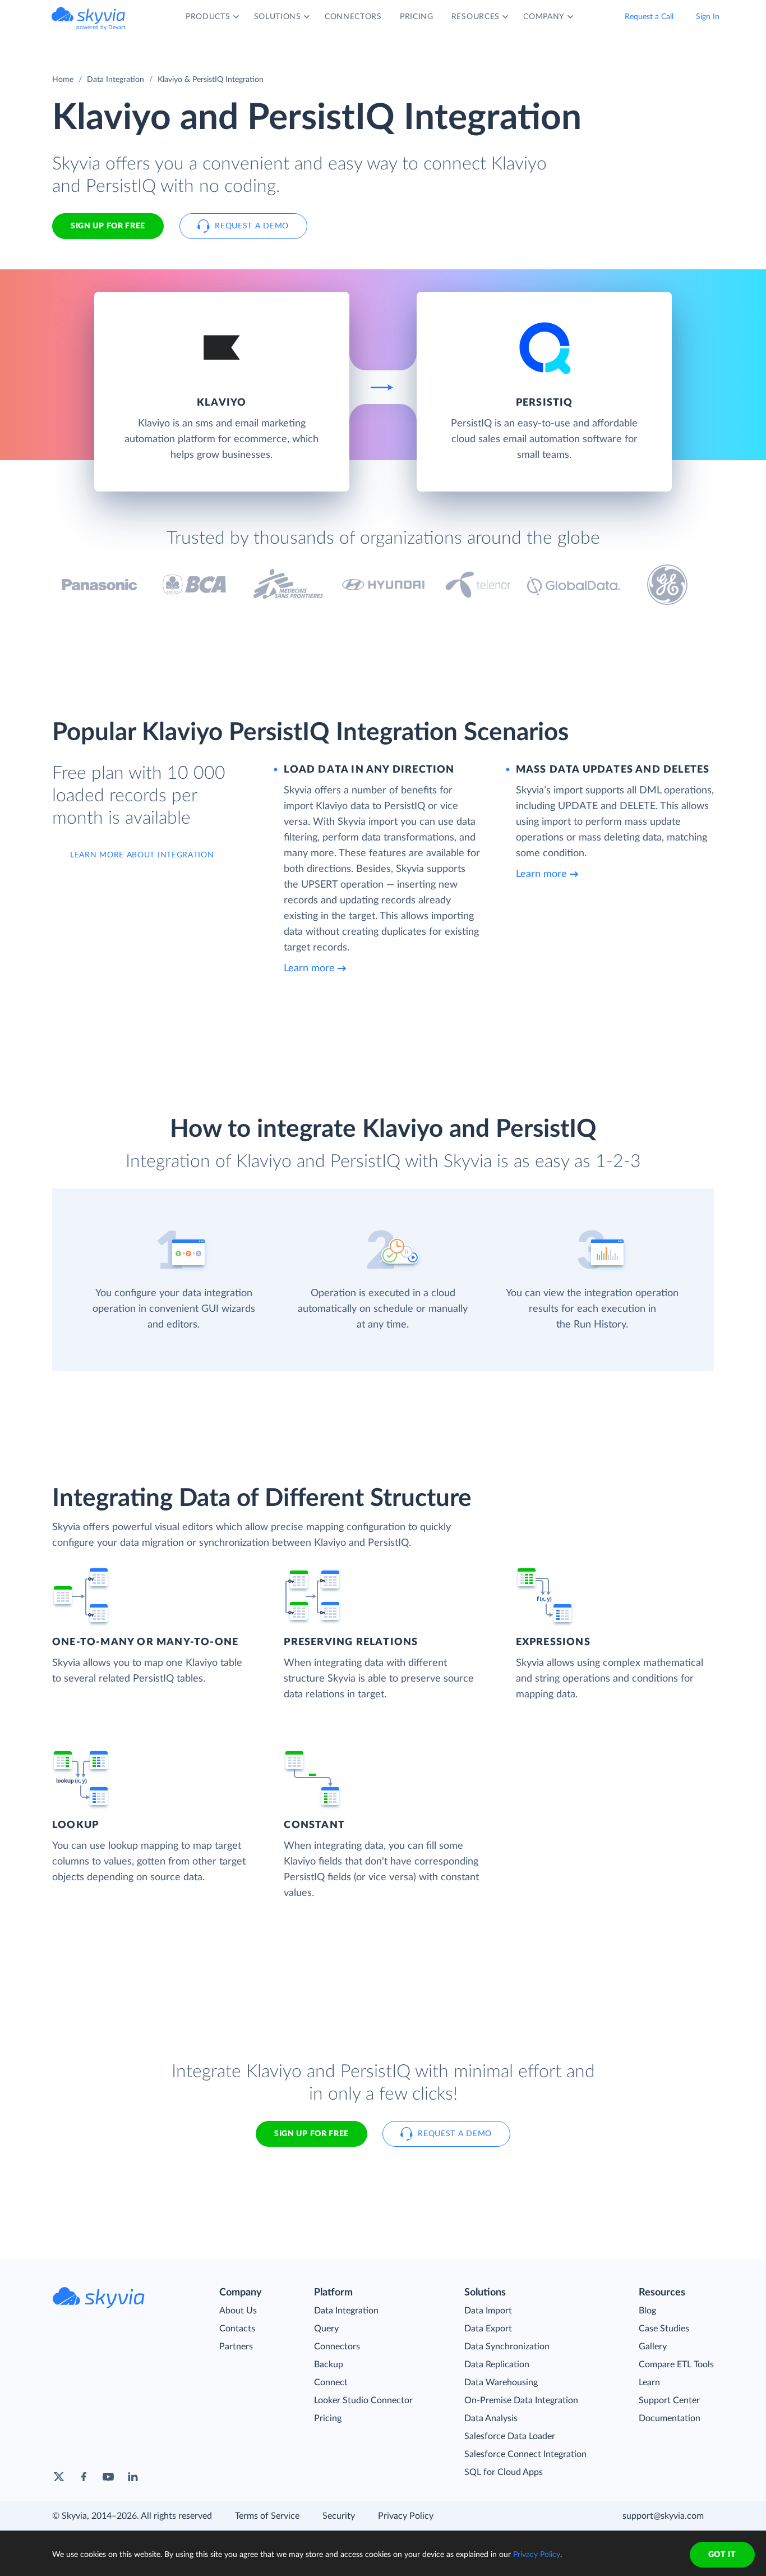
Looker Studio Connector (363, 2400)
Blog (647, 2311)
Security (339, 2516)
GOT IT (722, 2555)
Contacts (237, 2329)
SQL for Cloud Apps (504, 2472)
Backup (329, 2364)
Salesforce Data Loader (510, 2436)
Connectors (337, 2347)
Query (326, 2329)
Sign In (708, 17)
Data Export (488, 2329)
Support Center (669, 2400)
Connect (331, 2382)
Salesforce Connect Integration (525, 2454)
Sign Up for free (108, 226)
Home (63, 80)
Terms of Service (267, 2516)
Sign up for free (312, 2134)
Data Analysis (491, 2418)
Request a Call (649, 17)
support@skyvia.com (663, 2516)
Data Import (488, 2311)
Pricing (328, 2418)
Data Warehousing (501, 2382)
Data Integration (116, 80)
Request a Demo (252, 226)
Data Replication (497, 2364)
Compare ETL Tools (676, 2364)
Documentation (670, 2418)
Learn (649, 2382)
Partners (236, 2347)
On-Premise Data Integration (521, 2400)
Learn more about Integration (142, 855)
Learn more (309, 968)
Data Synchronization (507, 2347)
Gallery (653, 2347)
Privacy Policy (406, 2516)
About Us (238, 2311)
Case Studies (664, 2329)
